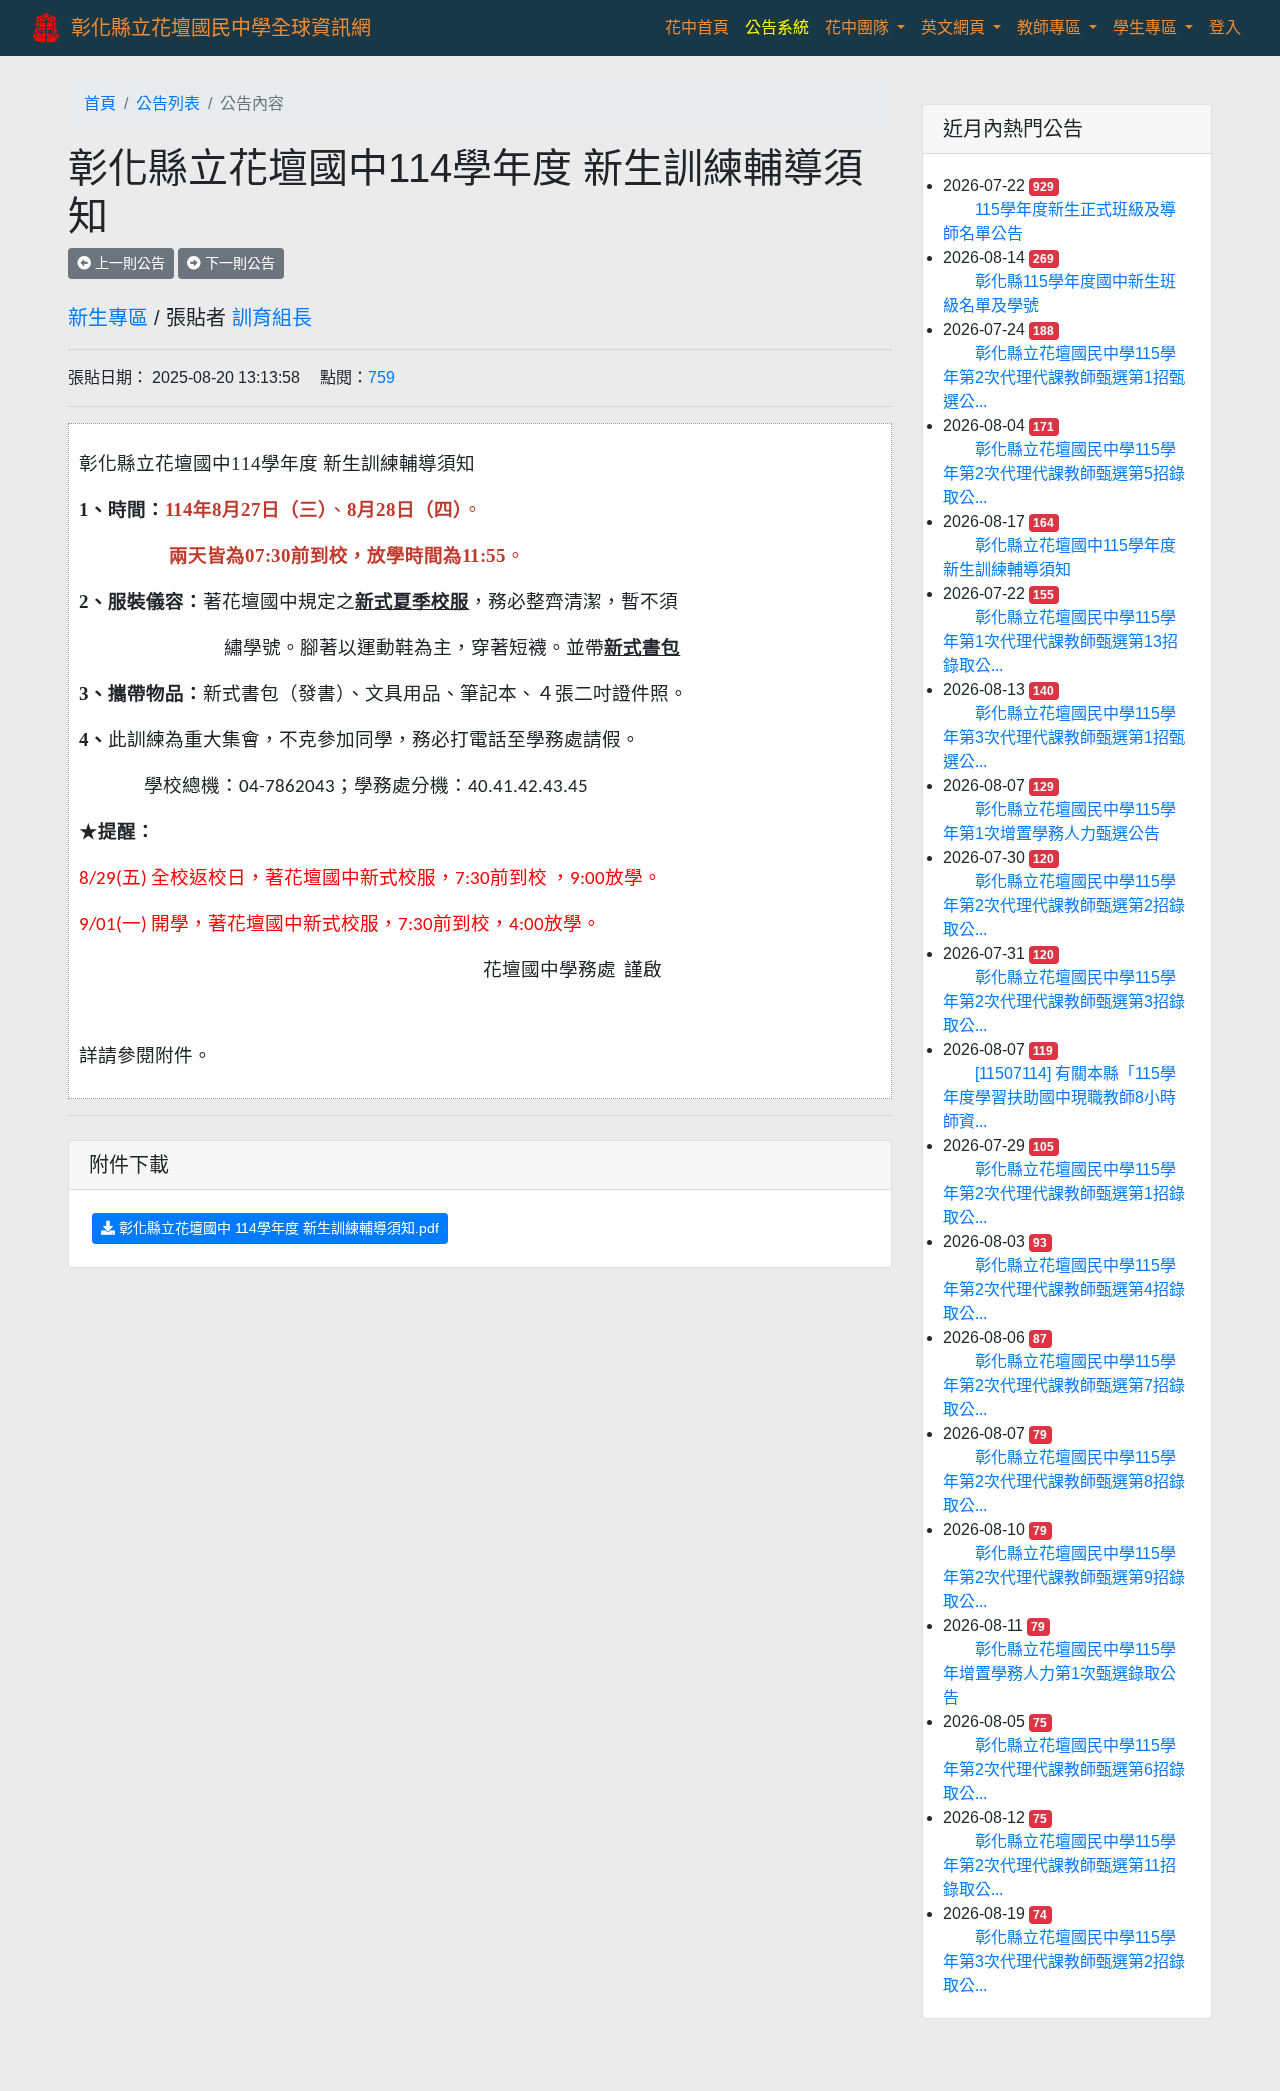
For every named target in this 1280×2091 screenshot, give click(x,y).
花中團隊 (859, 27)
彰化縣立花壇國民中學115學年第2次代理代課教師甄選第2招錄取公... (1064, 905)
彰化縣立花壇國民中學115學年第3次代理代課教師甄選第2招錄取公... (1064, 1961)
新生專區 (108, 318)
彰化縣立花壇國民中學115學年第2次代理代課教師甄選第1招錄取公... (1064, 1193)
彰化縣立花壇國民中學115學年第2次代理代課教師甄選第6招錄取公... (1064, 1769)
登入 (1225, 27)
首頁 (100, 103)
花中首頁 (701, 27)
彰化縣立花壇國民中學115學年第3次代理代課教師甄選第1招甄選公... (1064, 737)
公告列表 (168, 103)
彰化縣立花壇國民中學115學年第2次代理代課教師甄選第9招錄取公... (1064, 1577)
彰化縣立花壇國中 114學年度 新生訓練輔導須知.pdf (277, 1228)
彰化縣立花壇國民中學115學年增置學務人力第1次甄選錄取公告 (1059, 1673)
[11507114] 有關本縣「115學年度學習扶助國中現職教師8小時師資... (1059, 1097)
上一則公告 (128, 263)
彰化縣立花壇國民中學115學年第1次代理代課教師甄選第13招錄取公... (1060, 641)
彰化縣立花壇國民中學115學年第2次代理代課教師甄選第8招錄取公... (1064, 1481)
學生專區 (1147, 27)
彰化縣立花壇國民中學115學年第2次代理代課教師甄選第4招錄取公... (1064, 1289)
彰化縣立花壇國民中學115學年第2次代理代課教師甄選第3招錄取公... (1064, 1001)
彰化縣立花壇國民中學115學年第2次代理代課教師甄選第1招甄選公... (1064, 377)
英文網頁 (955, 27)
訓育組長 (272, 318)
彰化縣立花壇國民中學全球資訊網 (221, 28)
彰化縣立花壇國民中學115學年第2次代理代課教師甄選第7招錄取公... (1064, 1385)
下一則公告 (238, 263)
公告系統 (777, 27)
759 (381, 377)
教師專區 (1051, 27)
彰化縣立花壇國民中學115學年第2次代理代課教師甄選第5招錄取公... (1064, 473)
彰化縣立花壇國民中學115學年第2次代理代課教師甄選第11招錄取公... (1059, 1865)
